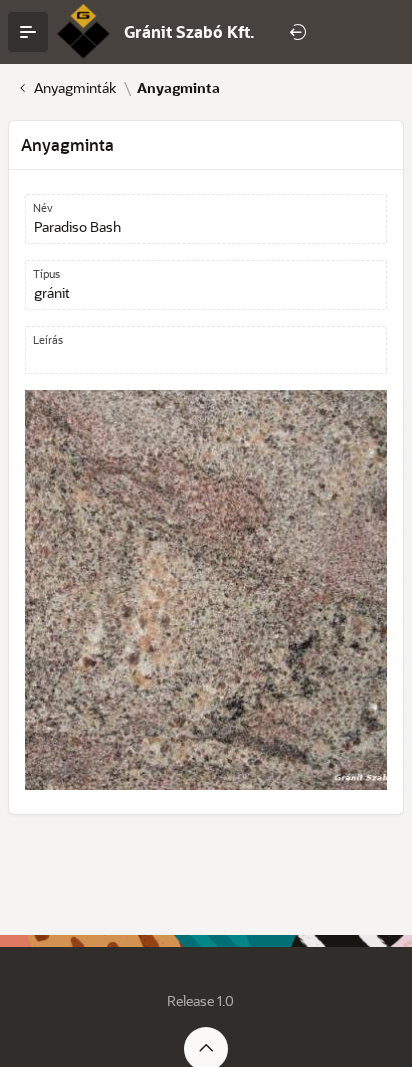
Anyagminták (75, 88)
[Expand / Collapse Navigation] (28, 32)
